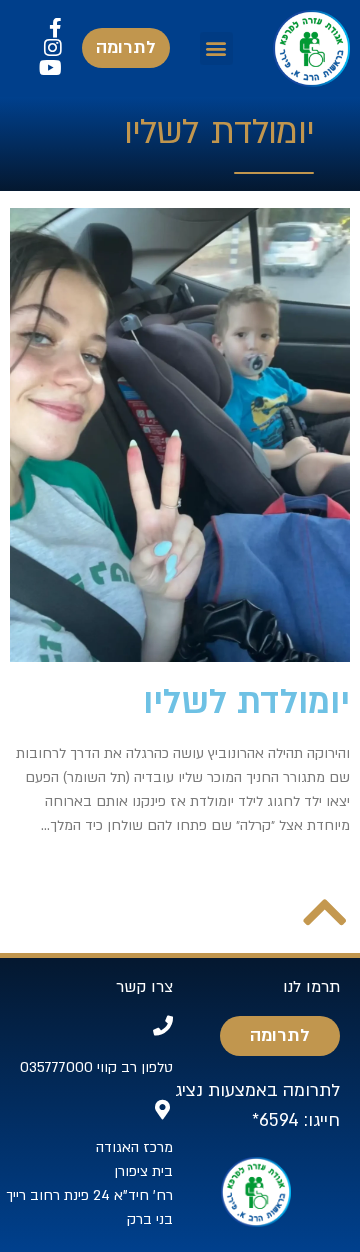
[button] (216, 48)
